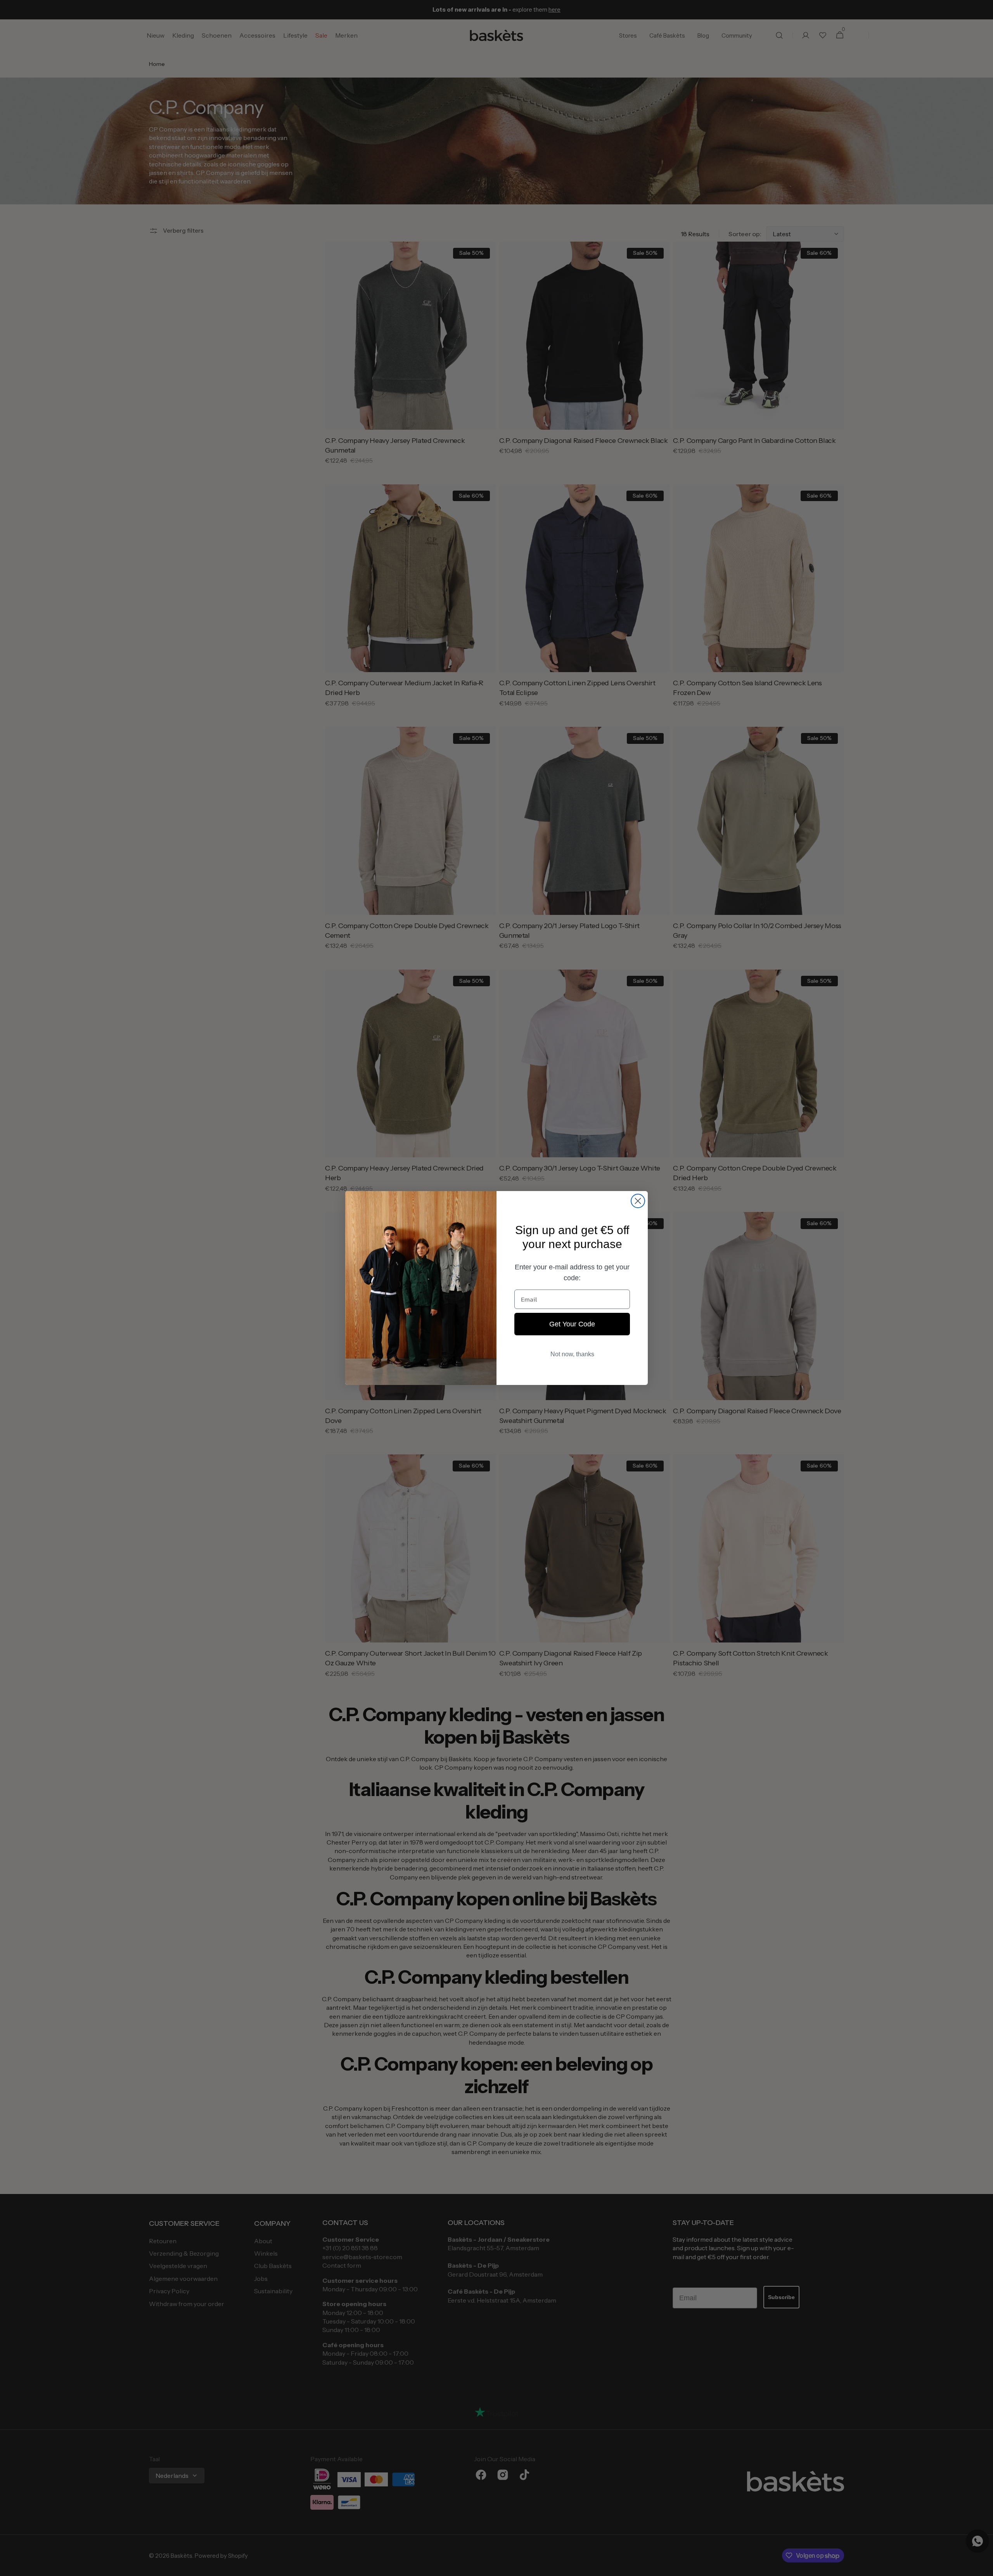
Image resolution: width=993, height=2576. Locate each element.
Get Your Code (572, 1324)
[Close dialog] (638, 1201)
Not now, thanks (572, 1354)
